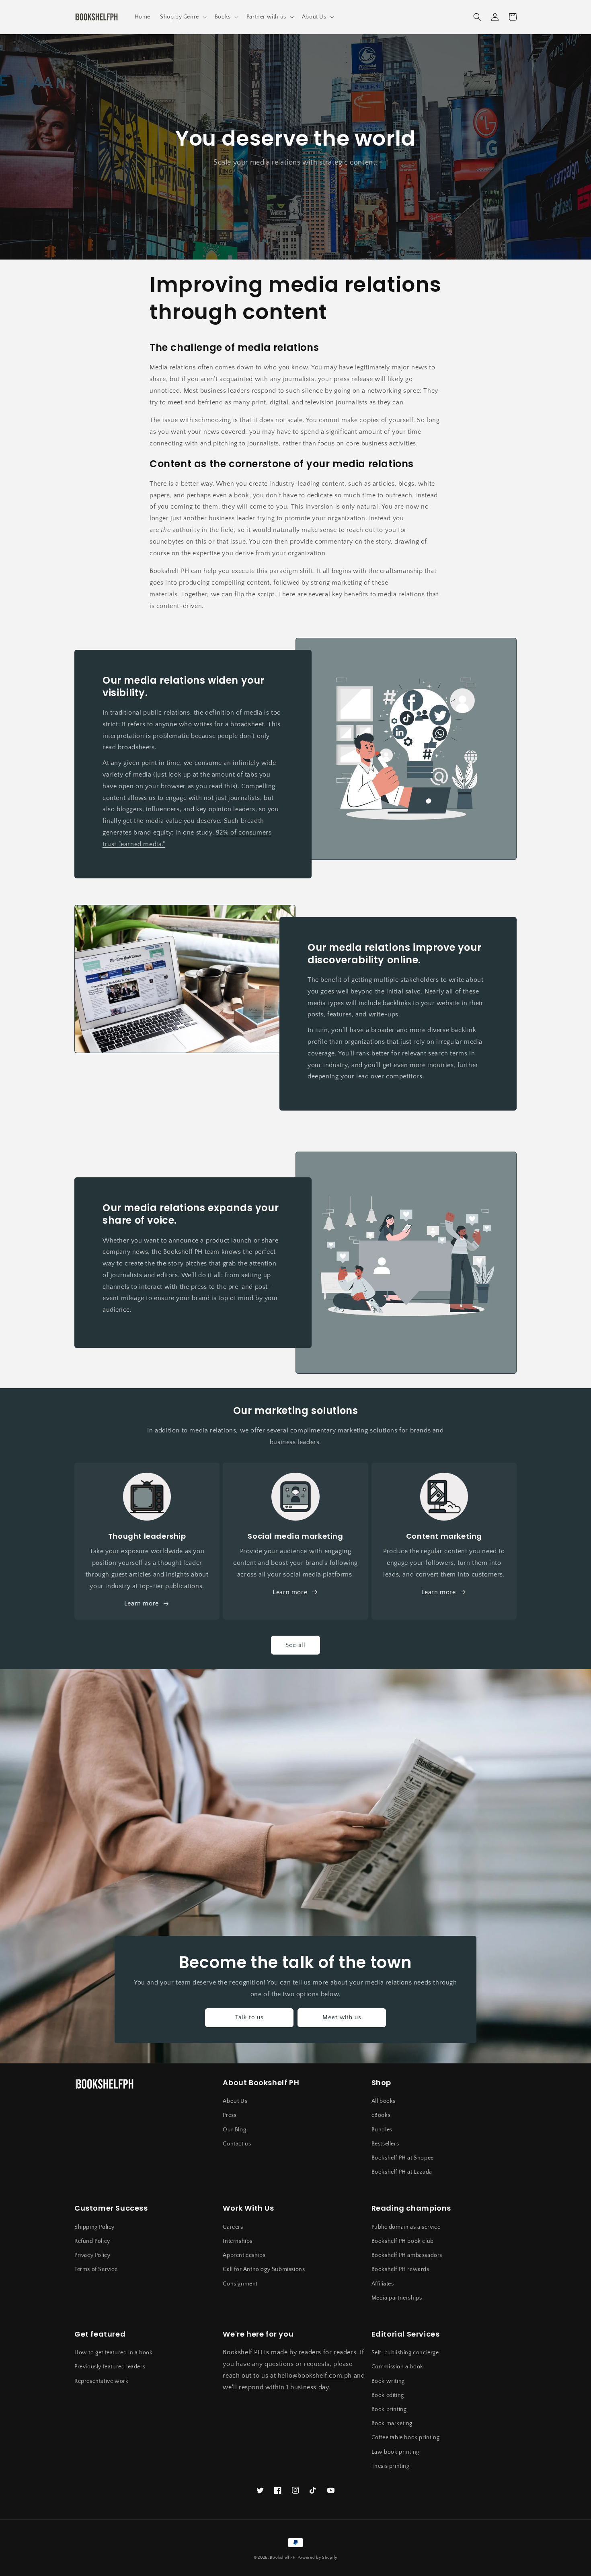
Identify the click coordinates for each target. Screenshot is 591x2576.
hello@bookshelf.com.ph (315, 2376)
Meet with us (342, 2017)
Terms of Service (96, 2269)
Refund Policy (92, 2241)
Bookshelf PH (283, 2558)
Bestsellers (385, 2144)
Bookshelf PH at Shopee (403, 2158)
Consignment (240, 2284)
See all (295, 1645)
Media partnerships (397, 2298)
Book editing (388, 2395)
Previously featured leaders (110, 2367)
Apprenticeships (244, 2255)
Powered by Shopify (318, 2558)
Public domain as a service (406, 2227)
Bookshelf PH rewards (400, 2269)
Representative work (101, 2381)
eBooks (381, 2115)
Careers (233, 2227)
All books (384, 2101)
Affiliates (383, 2284)
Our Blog (234, 2130)
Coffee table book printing (406, 2438)
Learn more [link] (142, 1603)
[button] (183, 17)
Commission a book (397, 2367)
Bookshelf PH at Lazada (402, 2172)
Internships (238, 2241)
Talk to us (249, 2017)
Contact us (237, 2144)
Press (230, 2115)
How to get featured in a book (113, 2353)
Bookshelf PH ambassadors (407, 2255)
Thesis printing (391, 2466)
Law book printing (395, 2452)
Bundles (382, 2130)
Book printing (389, 2409)
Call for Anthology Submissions (264, 2269)
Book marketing (392, 2424)
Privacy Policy (92, 2255)
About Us (235, 2101)
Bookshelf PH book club (403, 2241)
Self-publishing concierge (405, 2353)
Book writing (388, 2381)
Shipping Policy (94, 2227)
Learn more (290, 1592)
